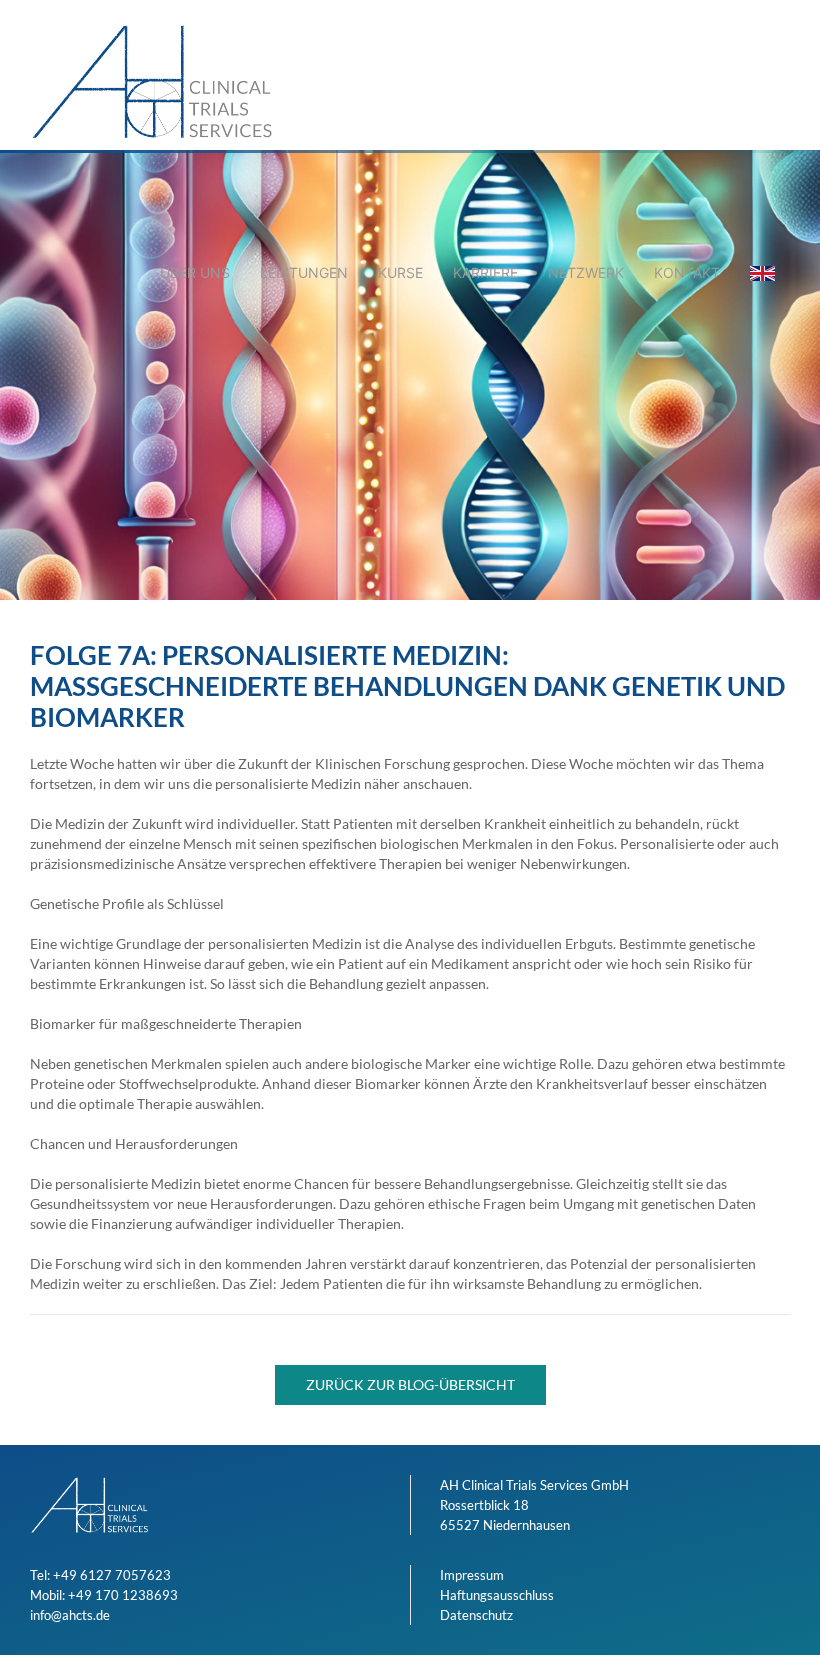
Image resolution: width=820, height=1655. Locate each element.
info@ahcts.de (70, 1615)
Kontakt (687, 272)
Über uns (195, 272)
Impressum (472, 1575)
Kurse (400, 272)
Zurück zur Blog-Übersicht (410, 1384)
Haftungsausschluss (497, 1595)
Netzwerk (586, 272)
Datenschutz (476, 1615)
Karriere (485, 272)
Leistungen (304, 272)
